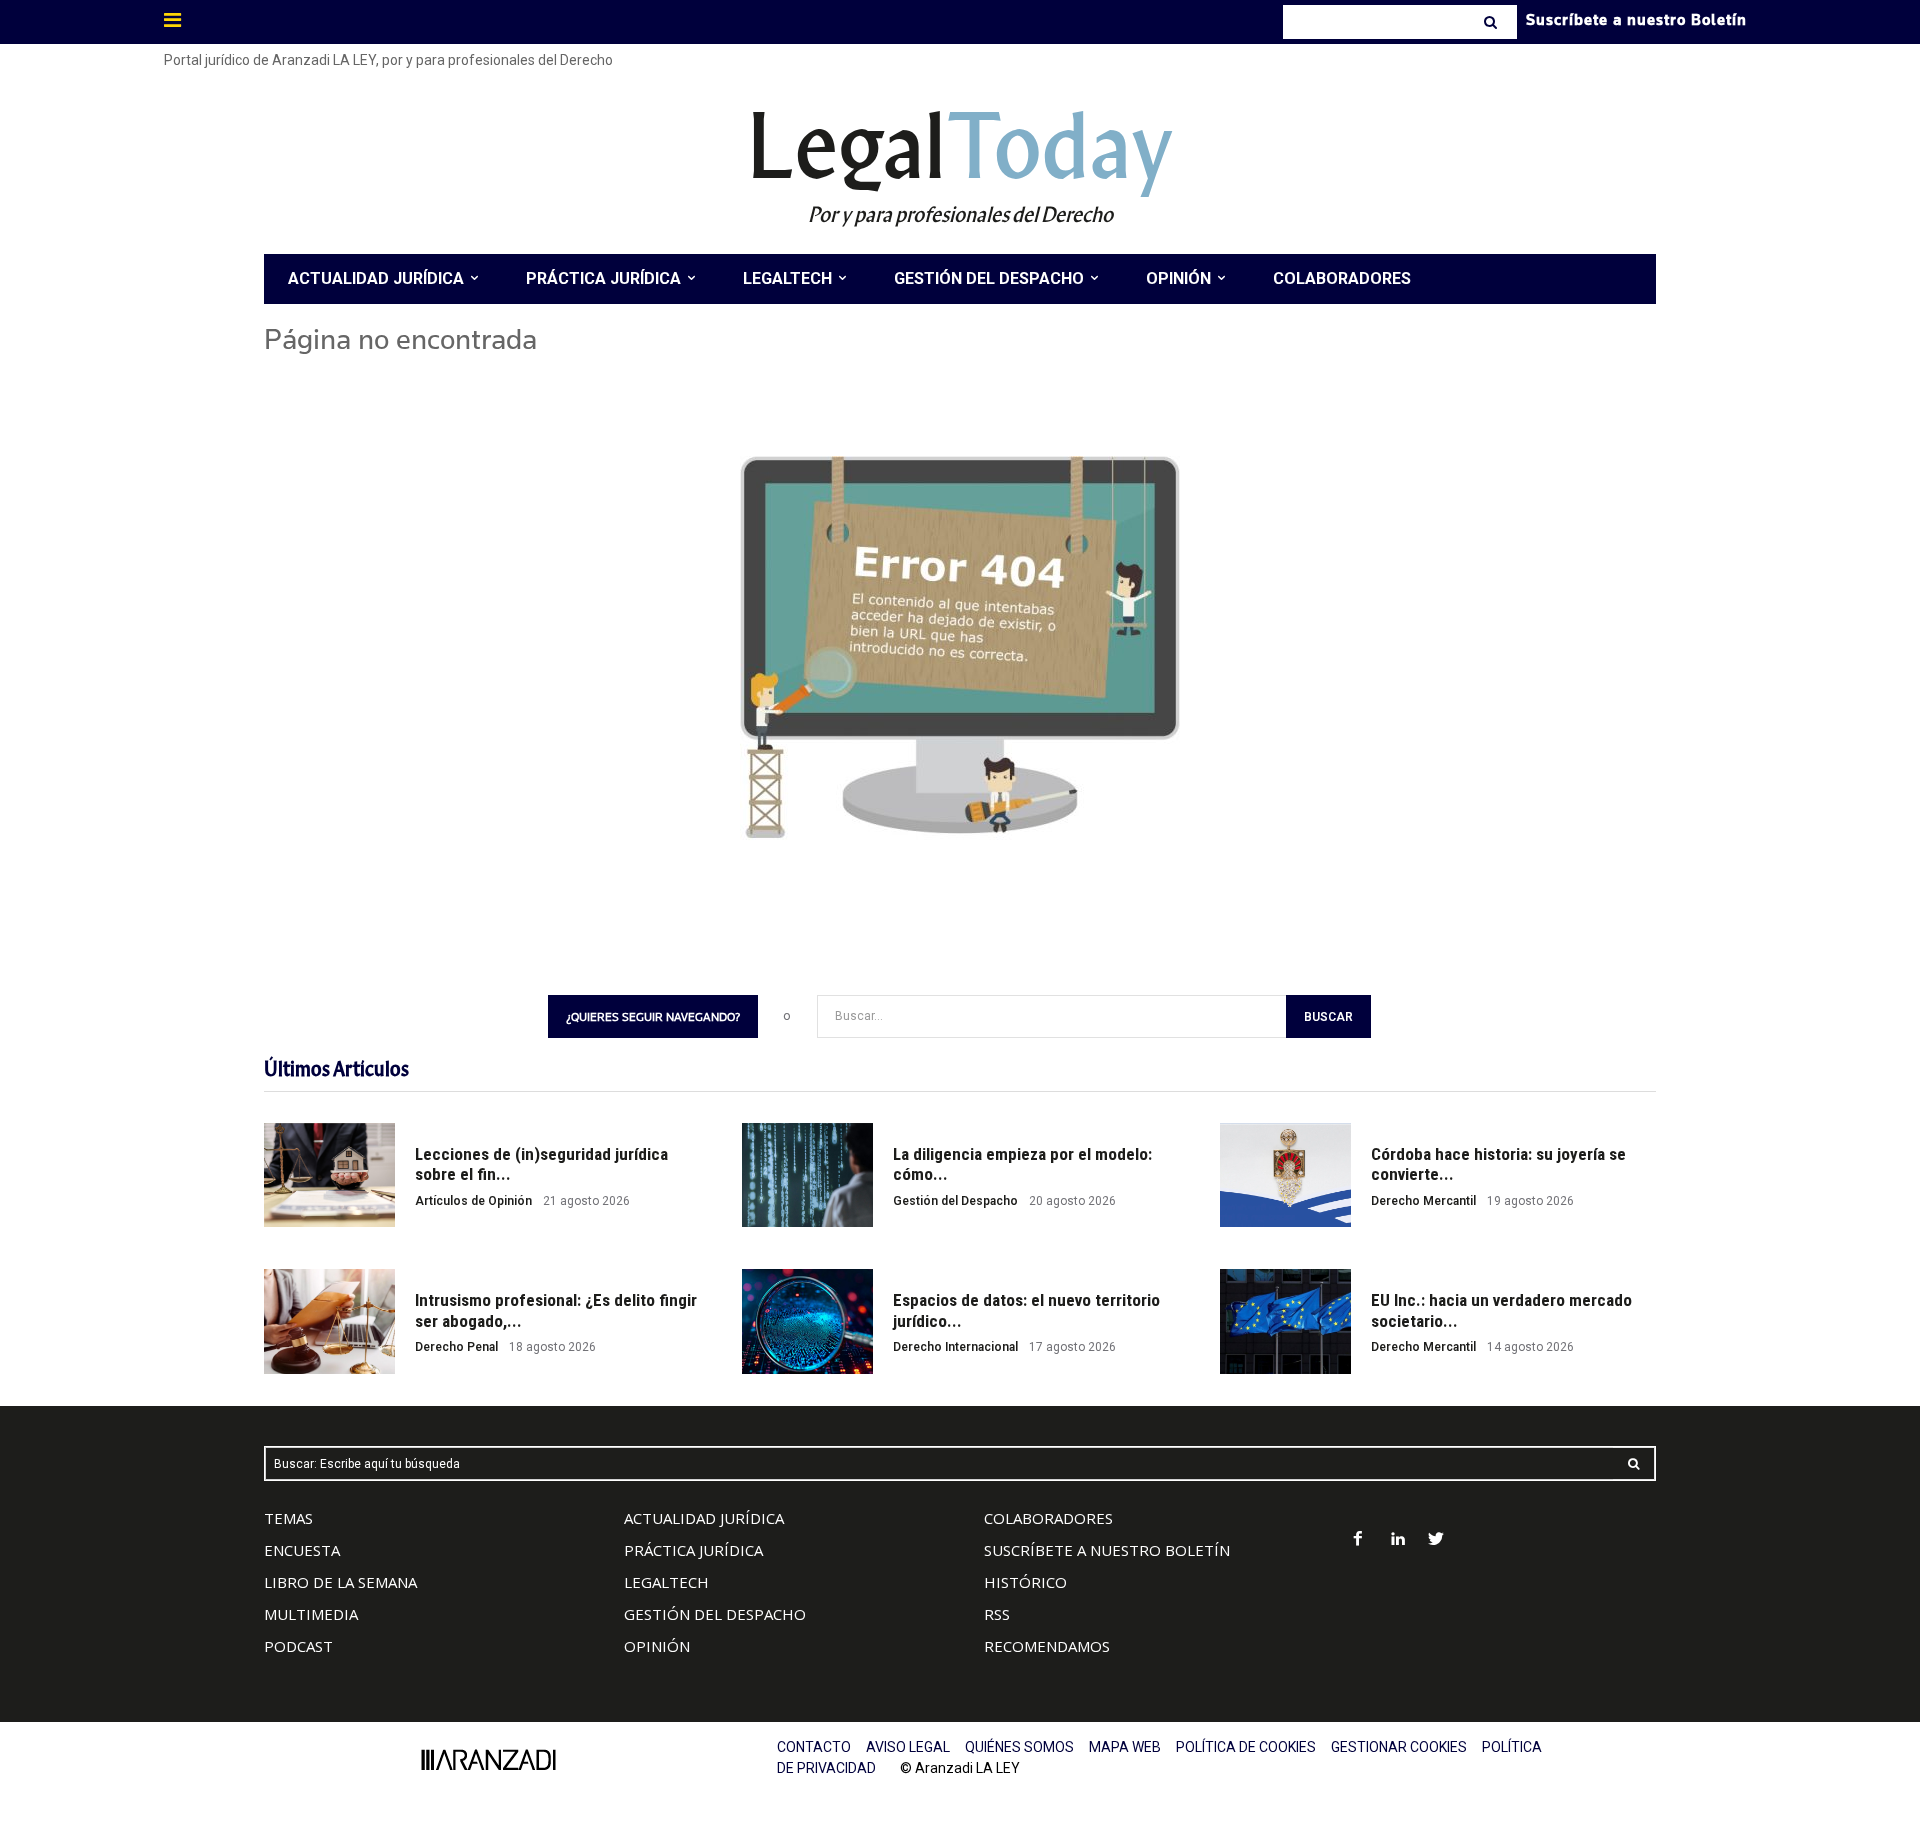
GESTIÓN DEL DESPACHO (715, 1614)
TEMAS (288, 1518)
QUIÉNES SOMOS (1019, 1747)
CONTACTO (814, 1747)
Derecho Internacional (955, 1347)
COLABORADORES (1048, 1518)
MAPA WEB (1125, 1747)
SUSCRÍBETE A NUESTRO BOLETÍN (1107, 1550)
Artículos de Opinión (473, 1201)
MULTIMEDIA (311, 1614)
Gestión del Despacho (955, 1201)
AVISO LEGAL (908, 1747)
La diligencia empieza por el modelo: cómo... (1022, 1164)
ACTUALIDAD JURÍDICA (704, 1518)
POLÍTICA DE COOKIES (1246, 1747)
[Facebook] (1358, 1540)
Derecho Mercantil (1423, 1201)
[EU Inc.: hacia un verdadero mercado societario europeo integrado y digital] (1285, 1321)
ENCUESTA (302, 1550)
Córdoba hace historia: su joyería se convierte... (1498, 1164)
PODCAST (298, 1646)
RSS (997, 1614)
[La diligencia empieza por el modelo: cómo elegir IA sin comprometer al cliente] (807, 1175)
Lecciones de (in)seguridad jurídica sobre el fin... (541, 1164)
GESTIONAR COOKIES (1399, 1747)
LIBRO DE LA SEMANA (340, 1582)
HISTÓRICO (1025, 1582)
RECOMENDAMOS (1047, 1646)
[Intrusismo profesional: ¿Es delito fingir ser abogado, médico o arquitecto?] (329, 1321)
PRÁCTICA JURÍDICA (693, 1550)
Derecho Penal (456, 1347)
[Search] (1492, 22)
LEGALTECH (666, 1582)
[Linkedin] (1397, 1540)
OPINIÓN (657, 1646)
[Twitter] (1436, 1540)
